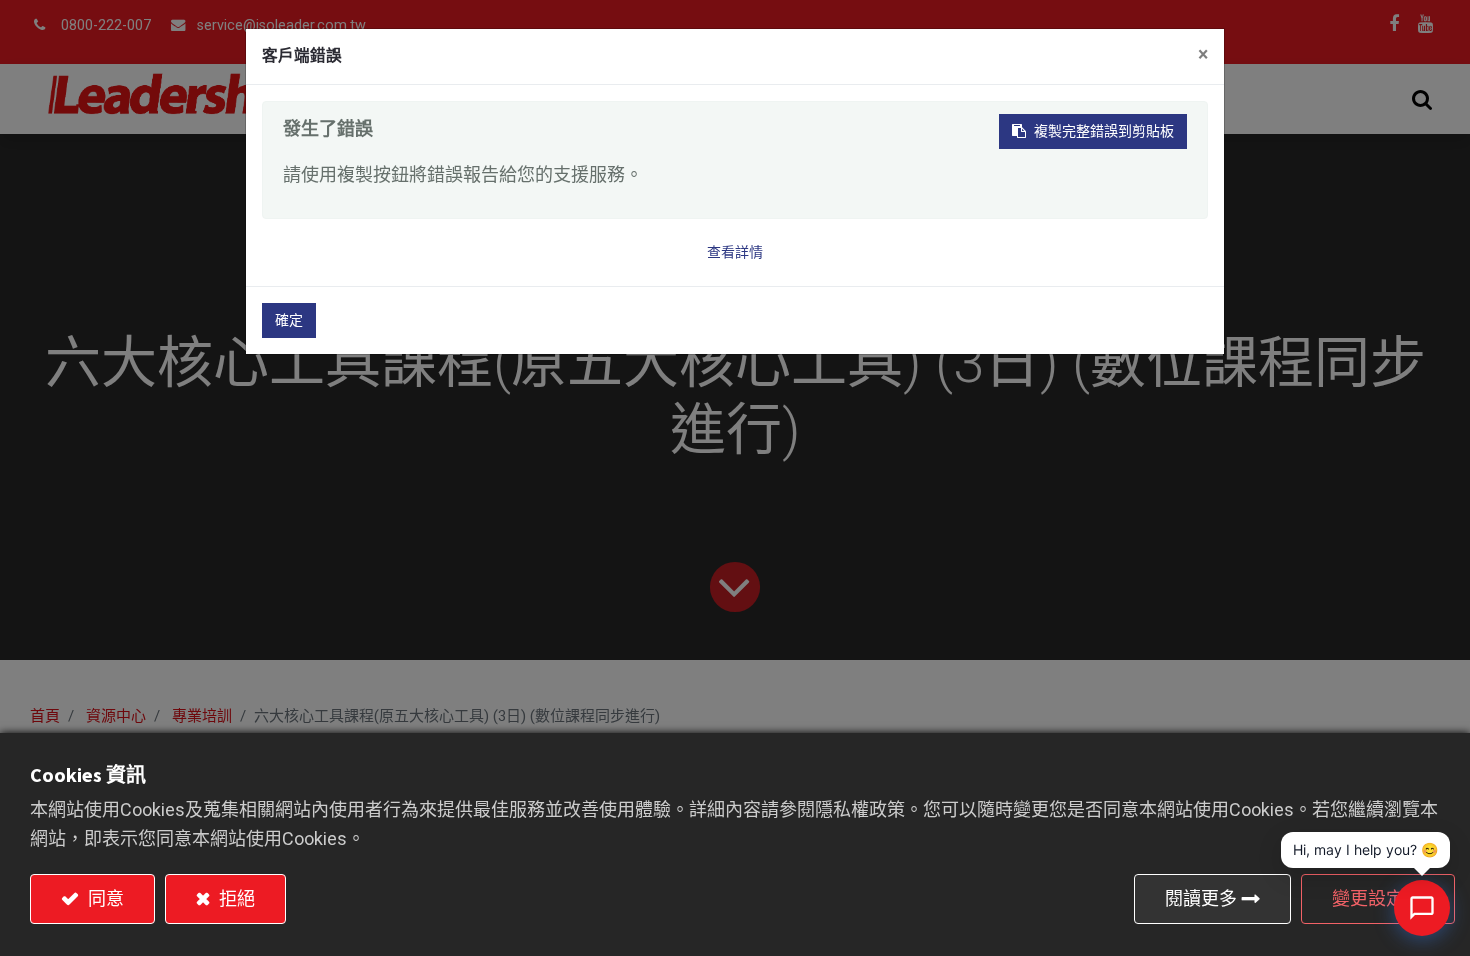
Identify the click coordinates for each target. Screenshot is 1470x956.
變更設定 (1368, 898)
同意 (104, 898)
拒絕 (235, 898)
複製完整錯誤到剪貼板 (1104, 131)
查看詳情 (735, 252)
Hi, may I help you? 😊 (1365, 849)
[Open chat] (1422, 908)
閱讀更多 (1201, 898)
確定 (289, 320)
